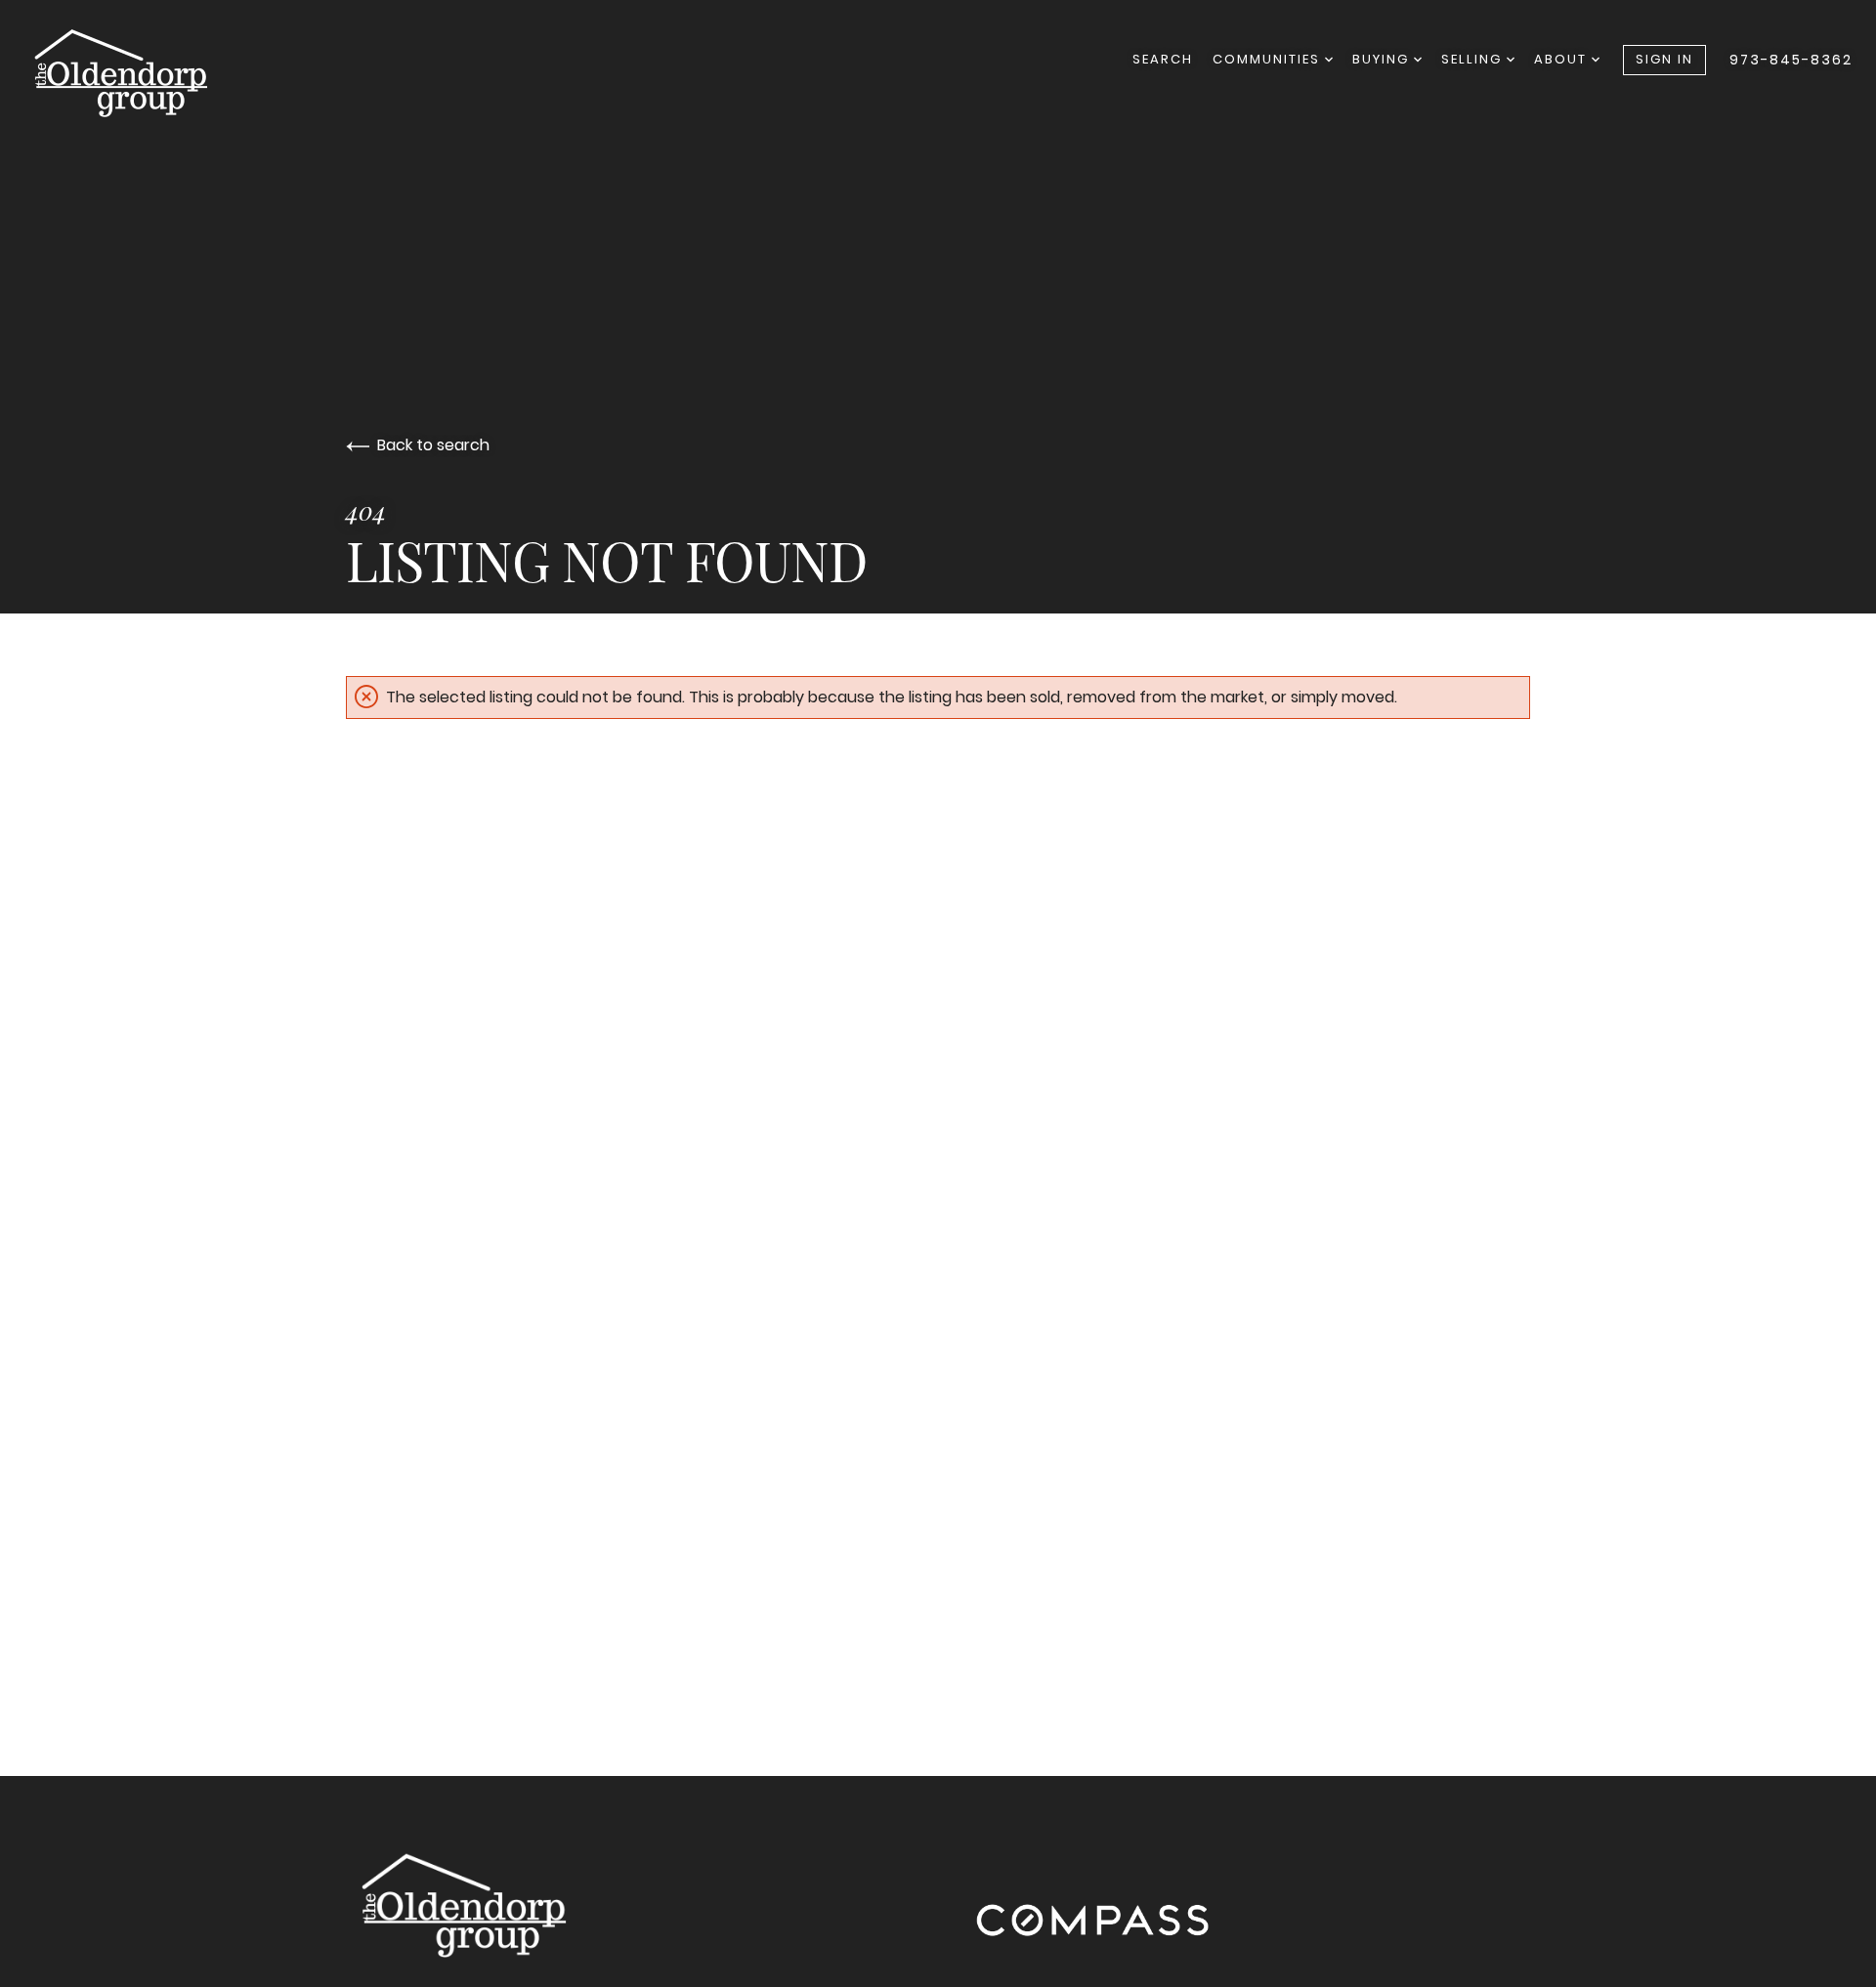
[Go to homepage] (139, 72)
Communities (1269, 59)
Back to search (433, 445)
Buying (1383, 59)
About (1563, 59)
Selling (1474, 59)
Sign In (1664, 59)
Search (1163, 59)
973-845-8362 (1791, 60)
